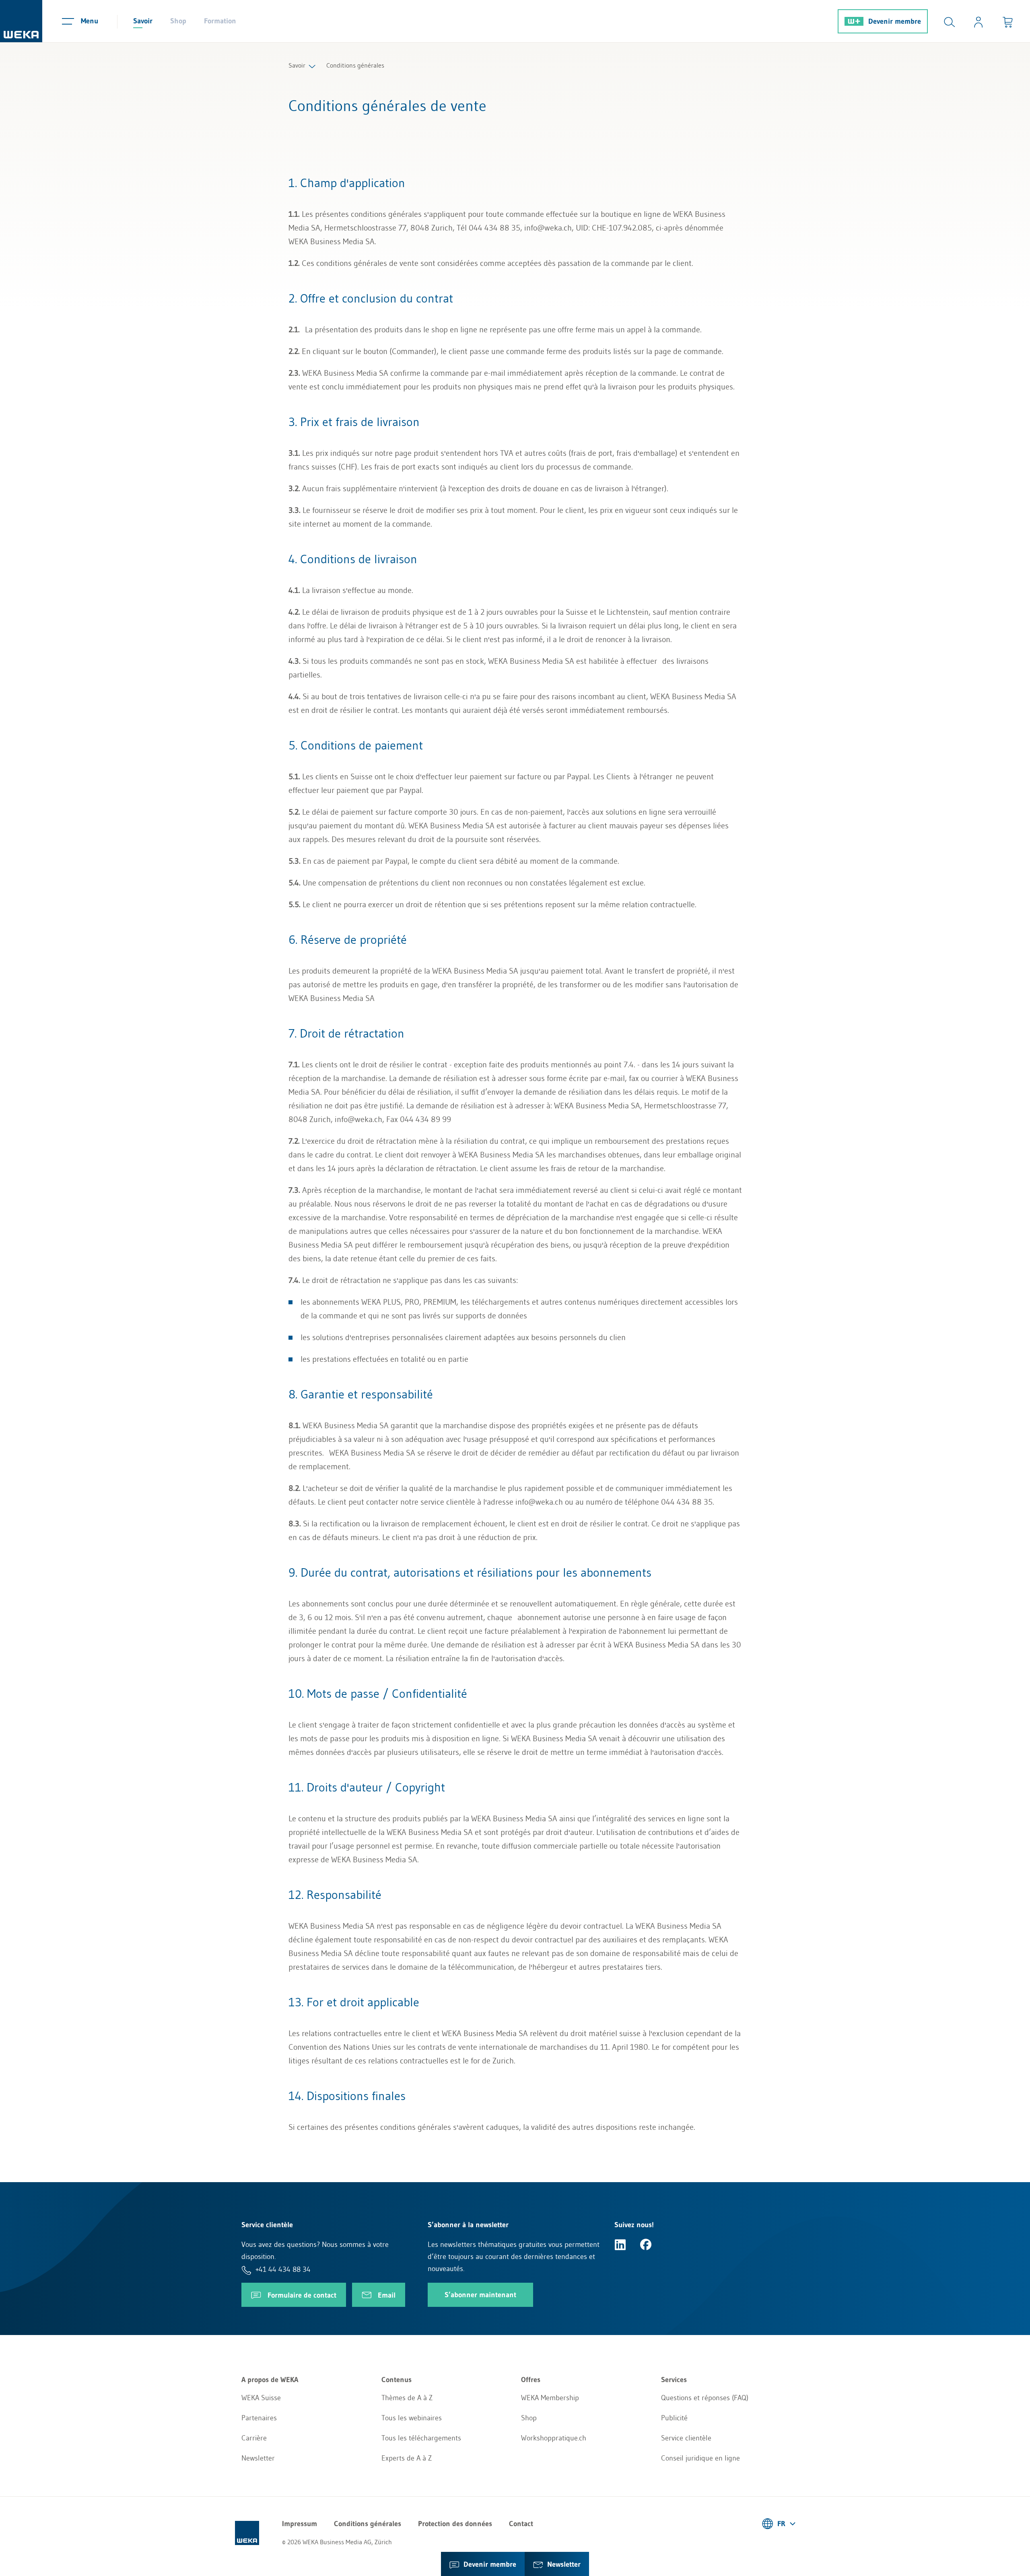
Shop (178, 21)
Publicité (674, 2418)
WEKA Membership (550, 2398)
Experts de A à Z (407, 2458)
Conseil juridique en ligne (700, 2458)
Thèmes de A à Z (407, 2398)
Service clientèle (686, 2438)
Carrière (254, 2438)
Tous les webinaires (412, 2418)
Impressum (300, 2524)
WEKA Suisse (261, 2398)
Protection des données (455, 2524)
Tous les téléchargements (421, 2438)
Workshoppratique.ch (554, 2438)
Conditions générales (368, 2524)
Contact (521, 2524)
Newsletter (258, 2458)
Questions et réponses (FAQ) (705, 2398)
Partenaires (259, 2418)
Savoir (143, 21)
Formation (220, 21)
